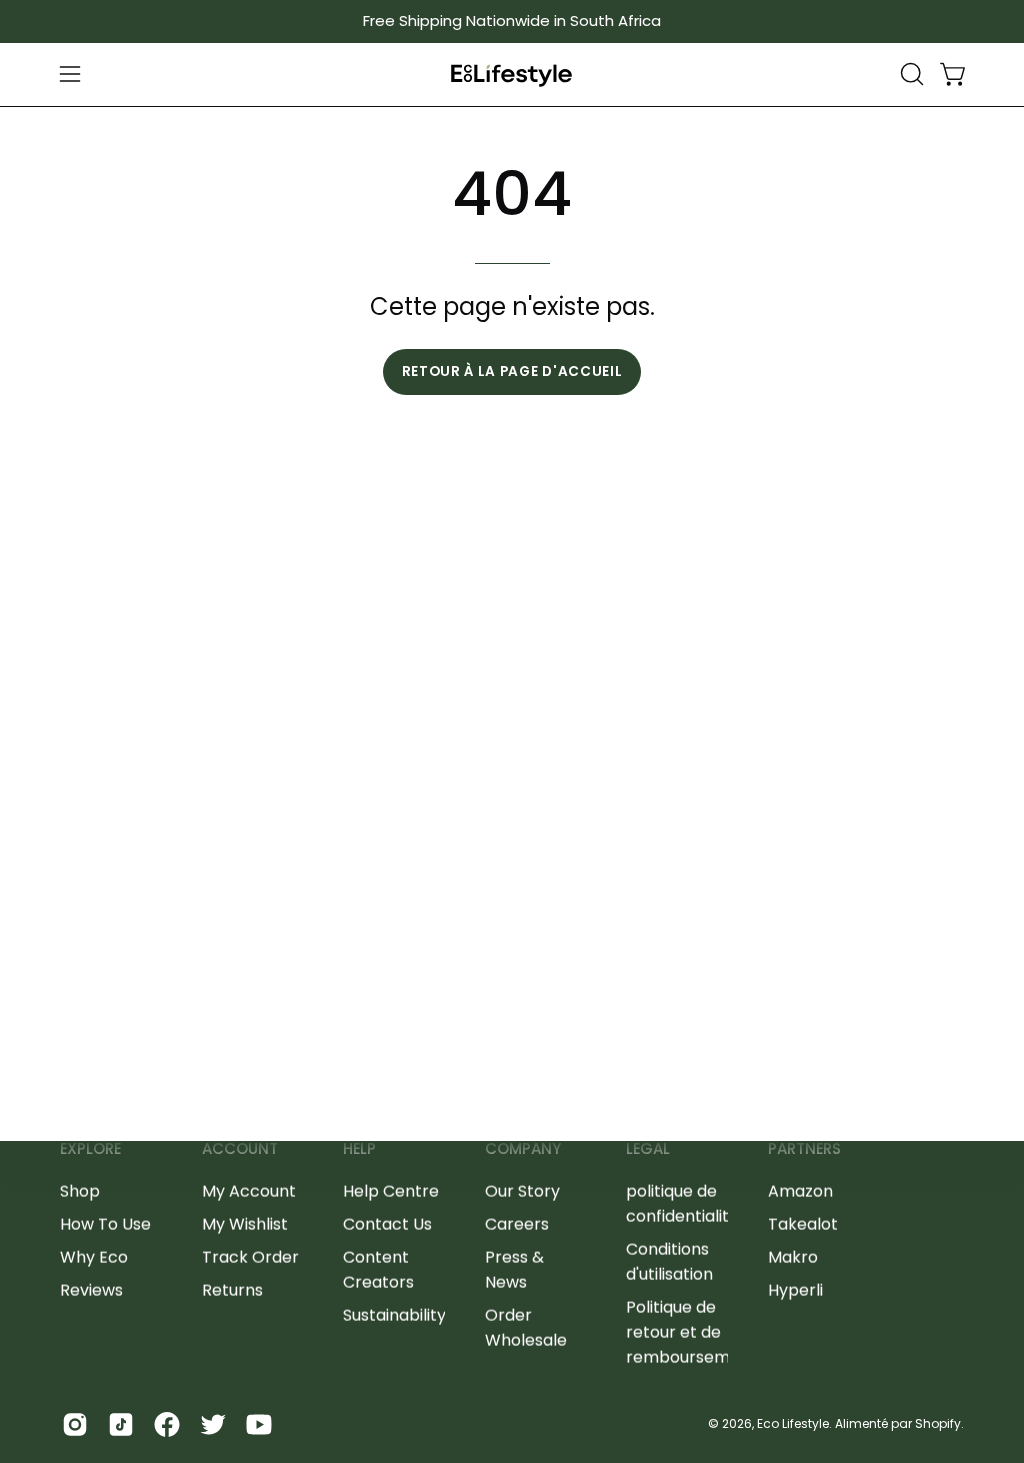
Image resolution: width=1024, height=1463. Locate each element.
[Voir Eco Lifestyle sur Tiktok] (121, 1424)
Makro (793, 1256)
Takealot (803, 1223)
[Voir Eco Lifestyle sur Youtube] (259, 1424)
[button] (910, 74)
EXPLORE (90, 1149)
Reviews (91, 1289)
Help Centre (391, 1190)
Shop (80, 1190)
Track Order (250, 1256)
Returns (232, 1289)
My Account (249, 1190)
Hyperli (795, 1289)
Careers (517, 1223)
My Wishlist (245, 1223)
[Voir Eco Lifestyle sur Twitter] (213, 1424)
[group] (512, 21)
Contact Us (387, 1223)
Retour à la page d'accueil (512, 371)
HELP (359, 1149)
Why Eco (94, 1256)
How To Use (105, 1223)
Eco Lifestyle (793, 1423)
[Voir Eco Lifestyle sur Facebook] (167, 1424)
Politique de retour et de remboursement (691, 1331)
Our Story (522, 1190)
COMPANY (523, 1149)
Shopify (938, 1423)
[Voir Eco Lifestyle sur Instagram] (75, 1424)
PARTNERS (804, 1149)
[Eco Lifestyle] (512, 74)
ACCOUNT (240, 1149)
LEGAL (648, 1149)
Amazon (800, 1190)
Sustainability (394, 1314)
